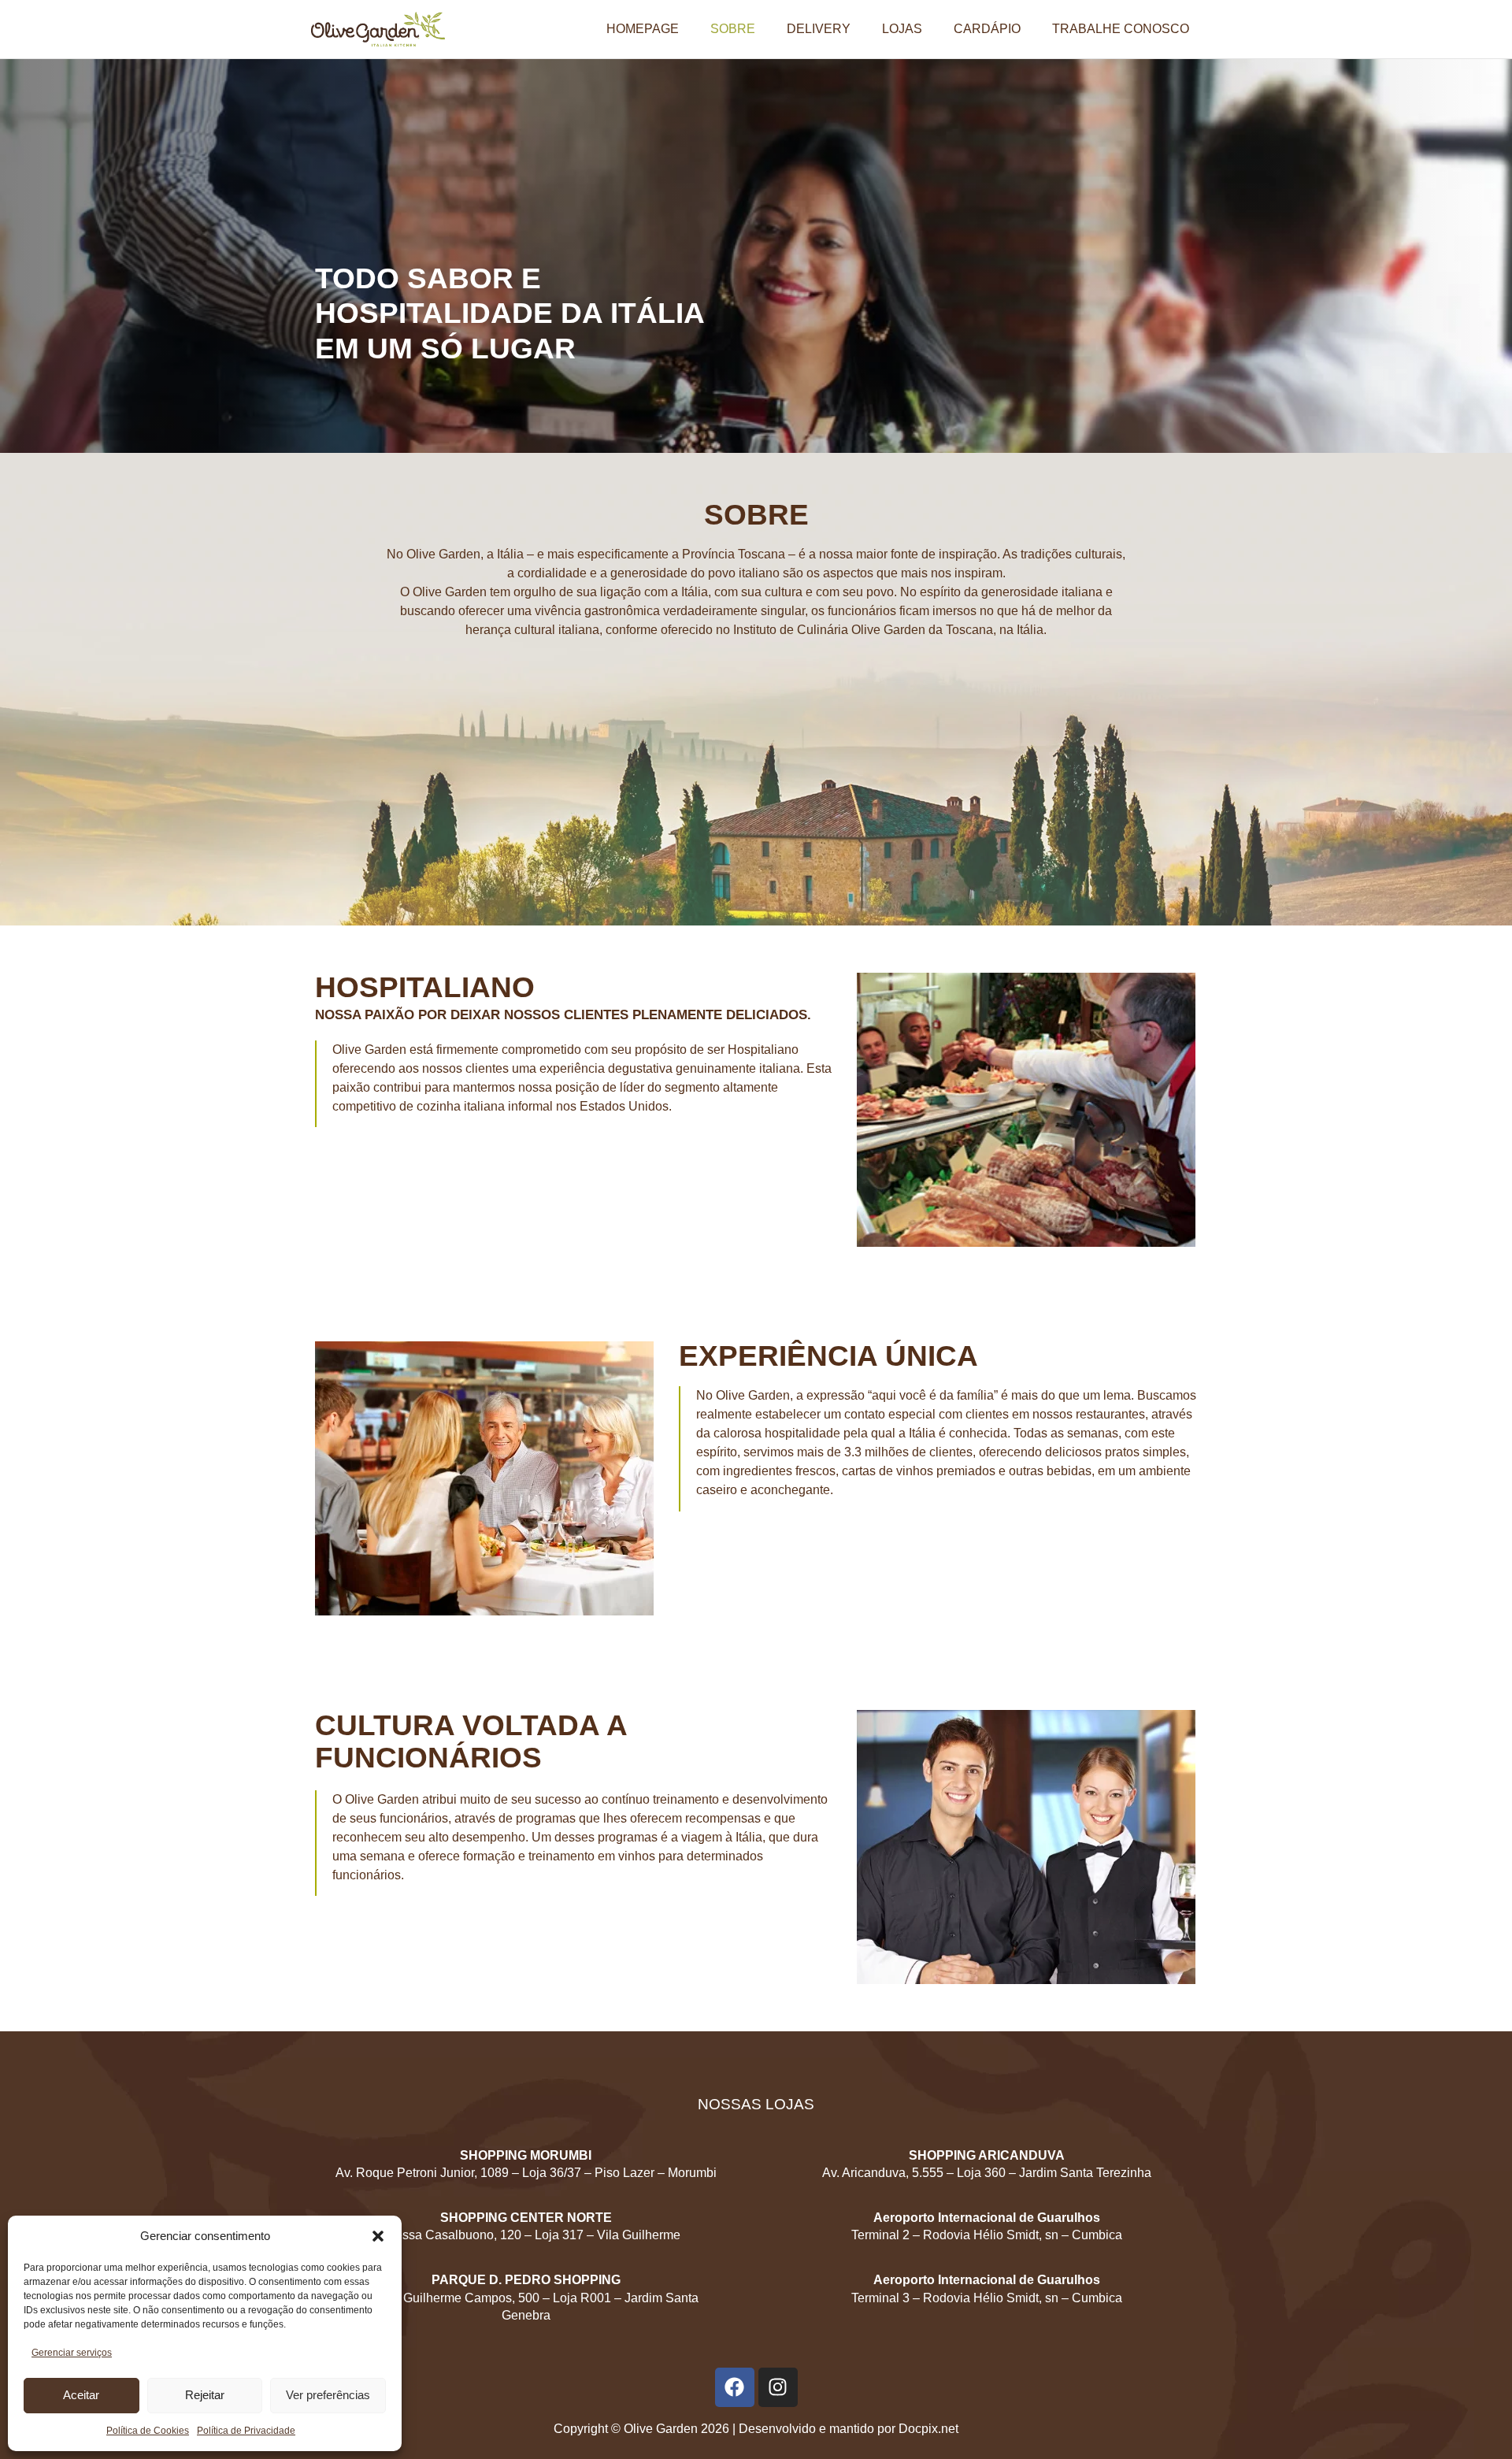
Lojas (902, 29)
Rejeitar (205, 2395)
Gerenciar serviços (72, 2353)
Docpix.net (928, 2429)
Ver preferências (328, 2395)
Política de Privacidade (246, 2431)
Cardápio (987, 29)
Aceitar (81, 2395)
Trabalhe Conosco (1121, 29)
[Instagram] (778, 2387)
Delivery (819, 29)
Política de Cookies (148, 2431)
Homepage (643, 29)
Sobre (733, 29)
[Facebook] (735, 2387)
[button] (378, 2236)
